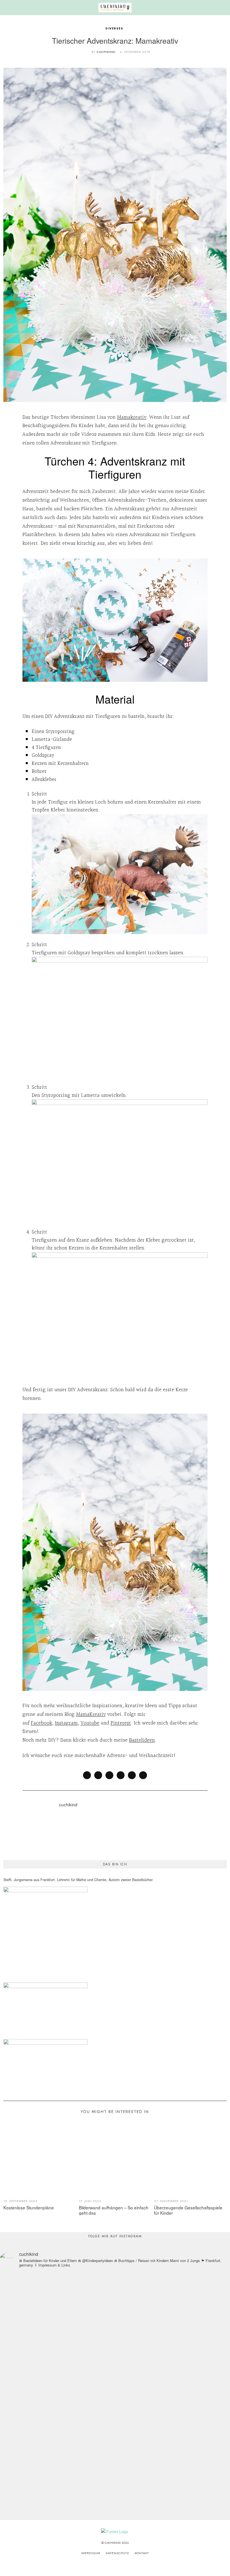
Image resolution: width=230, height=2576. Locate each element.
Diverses (115, 28)
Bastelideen (142, 1740)
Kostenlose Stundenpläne (29, 2207)
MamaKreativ (91, 1714)
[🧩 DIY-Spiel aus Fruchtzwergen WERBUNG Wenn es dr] (101, 2351)
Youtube (90, 1723)
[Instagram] (108, 2565)
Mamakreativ (132, 417)
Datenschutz (117, 2553)
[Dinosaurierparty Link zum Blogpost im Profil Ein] (72, 2369)
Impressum (91, 2553)
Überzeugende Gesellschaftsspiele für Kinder (188, 2210)
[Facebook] (87, 1775)
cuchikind (106, 52)
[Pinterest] (121, 1775)
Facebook (42, 1723)
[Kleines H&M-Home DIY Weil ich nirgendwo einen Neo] (158, 2338)
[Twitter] (109, 1775)
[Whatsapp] (132, 1775)
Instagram (66, 1723)
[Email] (143, 1775)
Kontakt (142, 2553)
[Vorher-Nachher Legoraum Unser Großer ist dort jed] (187, 2335)
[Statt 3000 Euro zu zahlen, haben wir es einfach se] (43, 2319)
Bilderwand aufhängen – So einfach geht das (114, 2210)
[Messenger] (98, 1775)
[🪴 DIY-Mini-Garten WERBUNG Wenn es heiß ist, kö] (129, 2364)
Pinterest (121, 1723)
